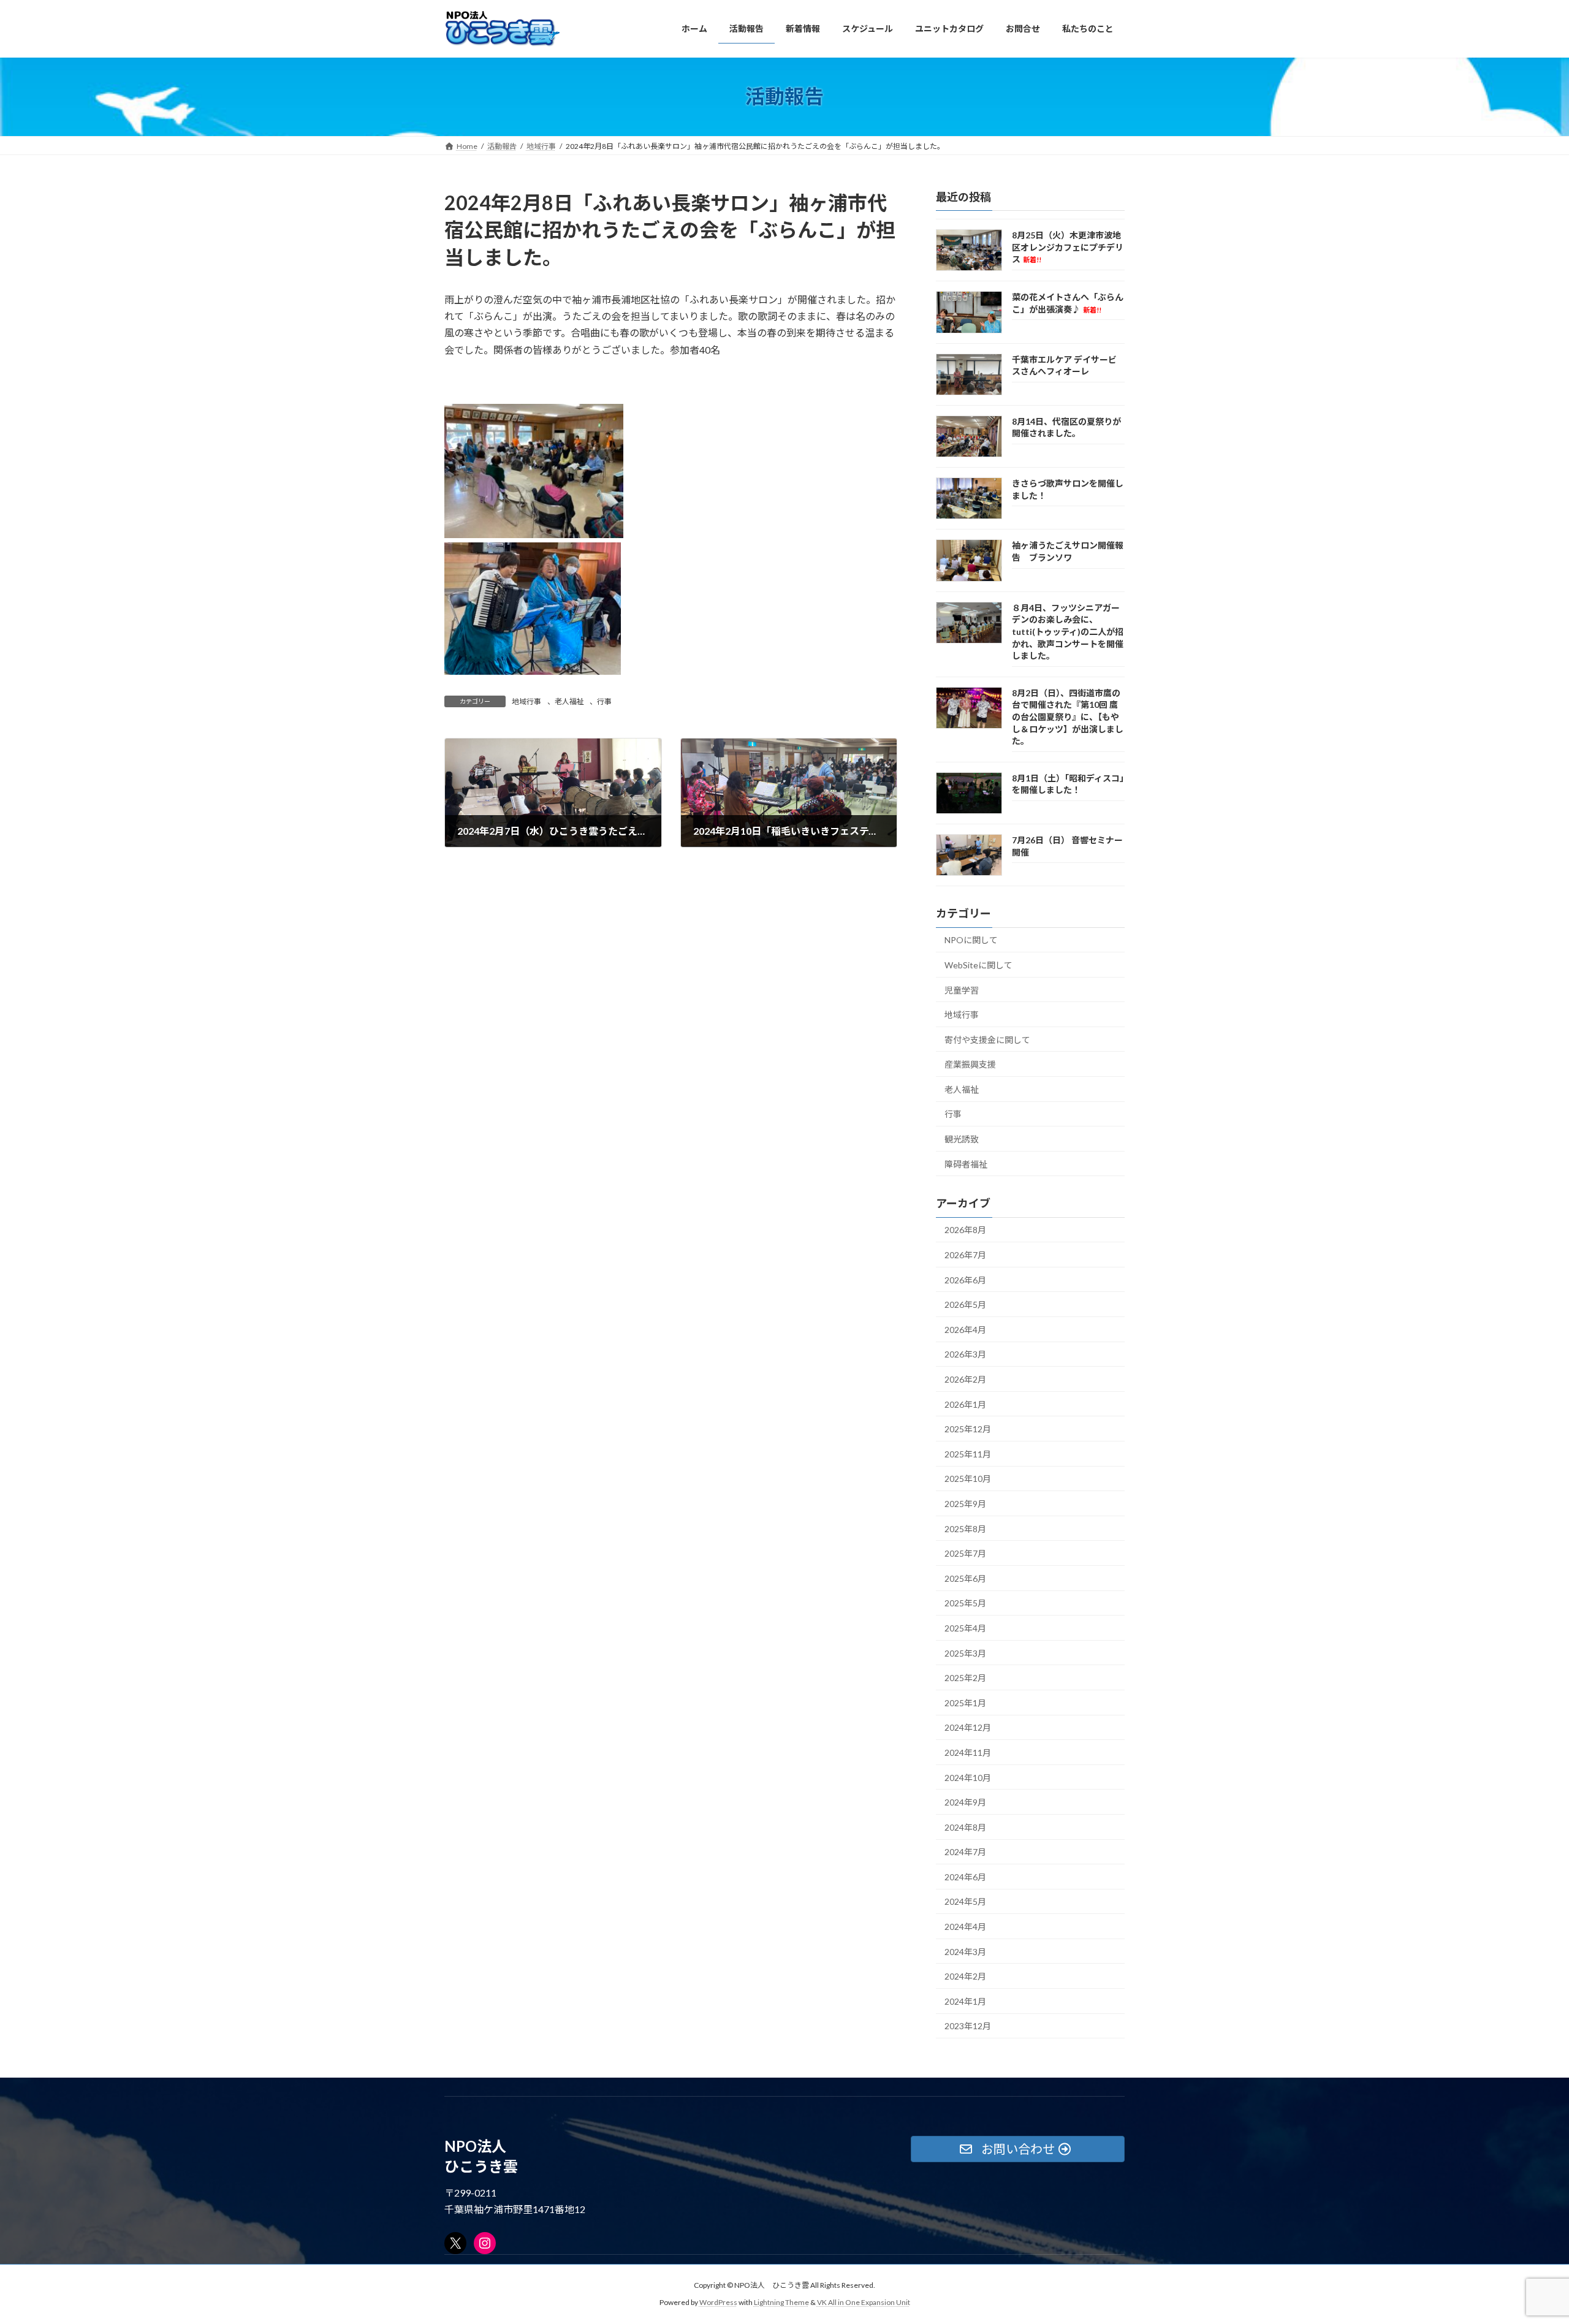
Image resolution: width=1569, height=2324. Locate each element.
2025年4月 (965, 1628)
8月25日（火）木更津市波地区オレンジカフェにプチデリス (1068, 247)
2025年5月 (965, 1603)
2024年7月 (965, 1852)
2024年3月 (965, 1951)
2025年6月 (965, 1578)
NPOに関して (971, 940)
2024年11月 (968, 1752)
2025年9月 (965, 1504)
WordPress (718, 2303)
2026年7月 (965, 1255)
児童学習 (962, 989)
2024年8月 (965, 1827)
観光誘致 (962, 1139)
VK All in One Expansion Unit (864, 2303)
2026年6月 (965, 1279)
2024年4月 (965, 1927)
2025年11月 (968, 1453)
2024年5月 (965, 1901)
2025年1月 (965, 1702)
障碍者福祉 (966, 1164)
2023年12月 (968, 2026)
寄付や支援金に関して (987, 1039)
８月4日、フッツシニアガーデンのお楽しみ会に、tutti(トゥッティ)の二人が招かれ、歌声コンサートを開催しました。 (1068, 631)
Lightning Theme (781, 2303)
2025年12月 (968, 1429)
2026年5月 (965, 1304)
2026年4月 (965, 1329)
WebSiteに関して (978, 964)
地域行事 (526, 701)
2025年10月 (968, 1479)
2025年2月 (965, 1678)
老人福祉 (569, 701)
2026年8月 (965, 1230)
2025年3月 (965, 1653)
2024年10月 (968, 1777)
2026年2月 (965, 1379)
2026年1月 (965, 1404)
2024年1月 (965, 2001)
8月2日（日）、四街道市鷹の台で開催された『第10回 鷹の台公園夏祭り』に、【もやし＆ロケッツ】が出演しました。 (1068, 716)
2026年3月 (965, 1354)
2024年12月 (968, 1727)
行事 (604, 701)
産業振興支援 (970, 1064)
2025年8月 (965, 1528)
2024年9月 (965, 1802)
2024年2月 (965, 1976)
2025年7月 (965, 1553)
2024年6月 (965, 1876)
